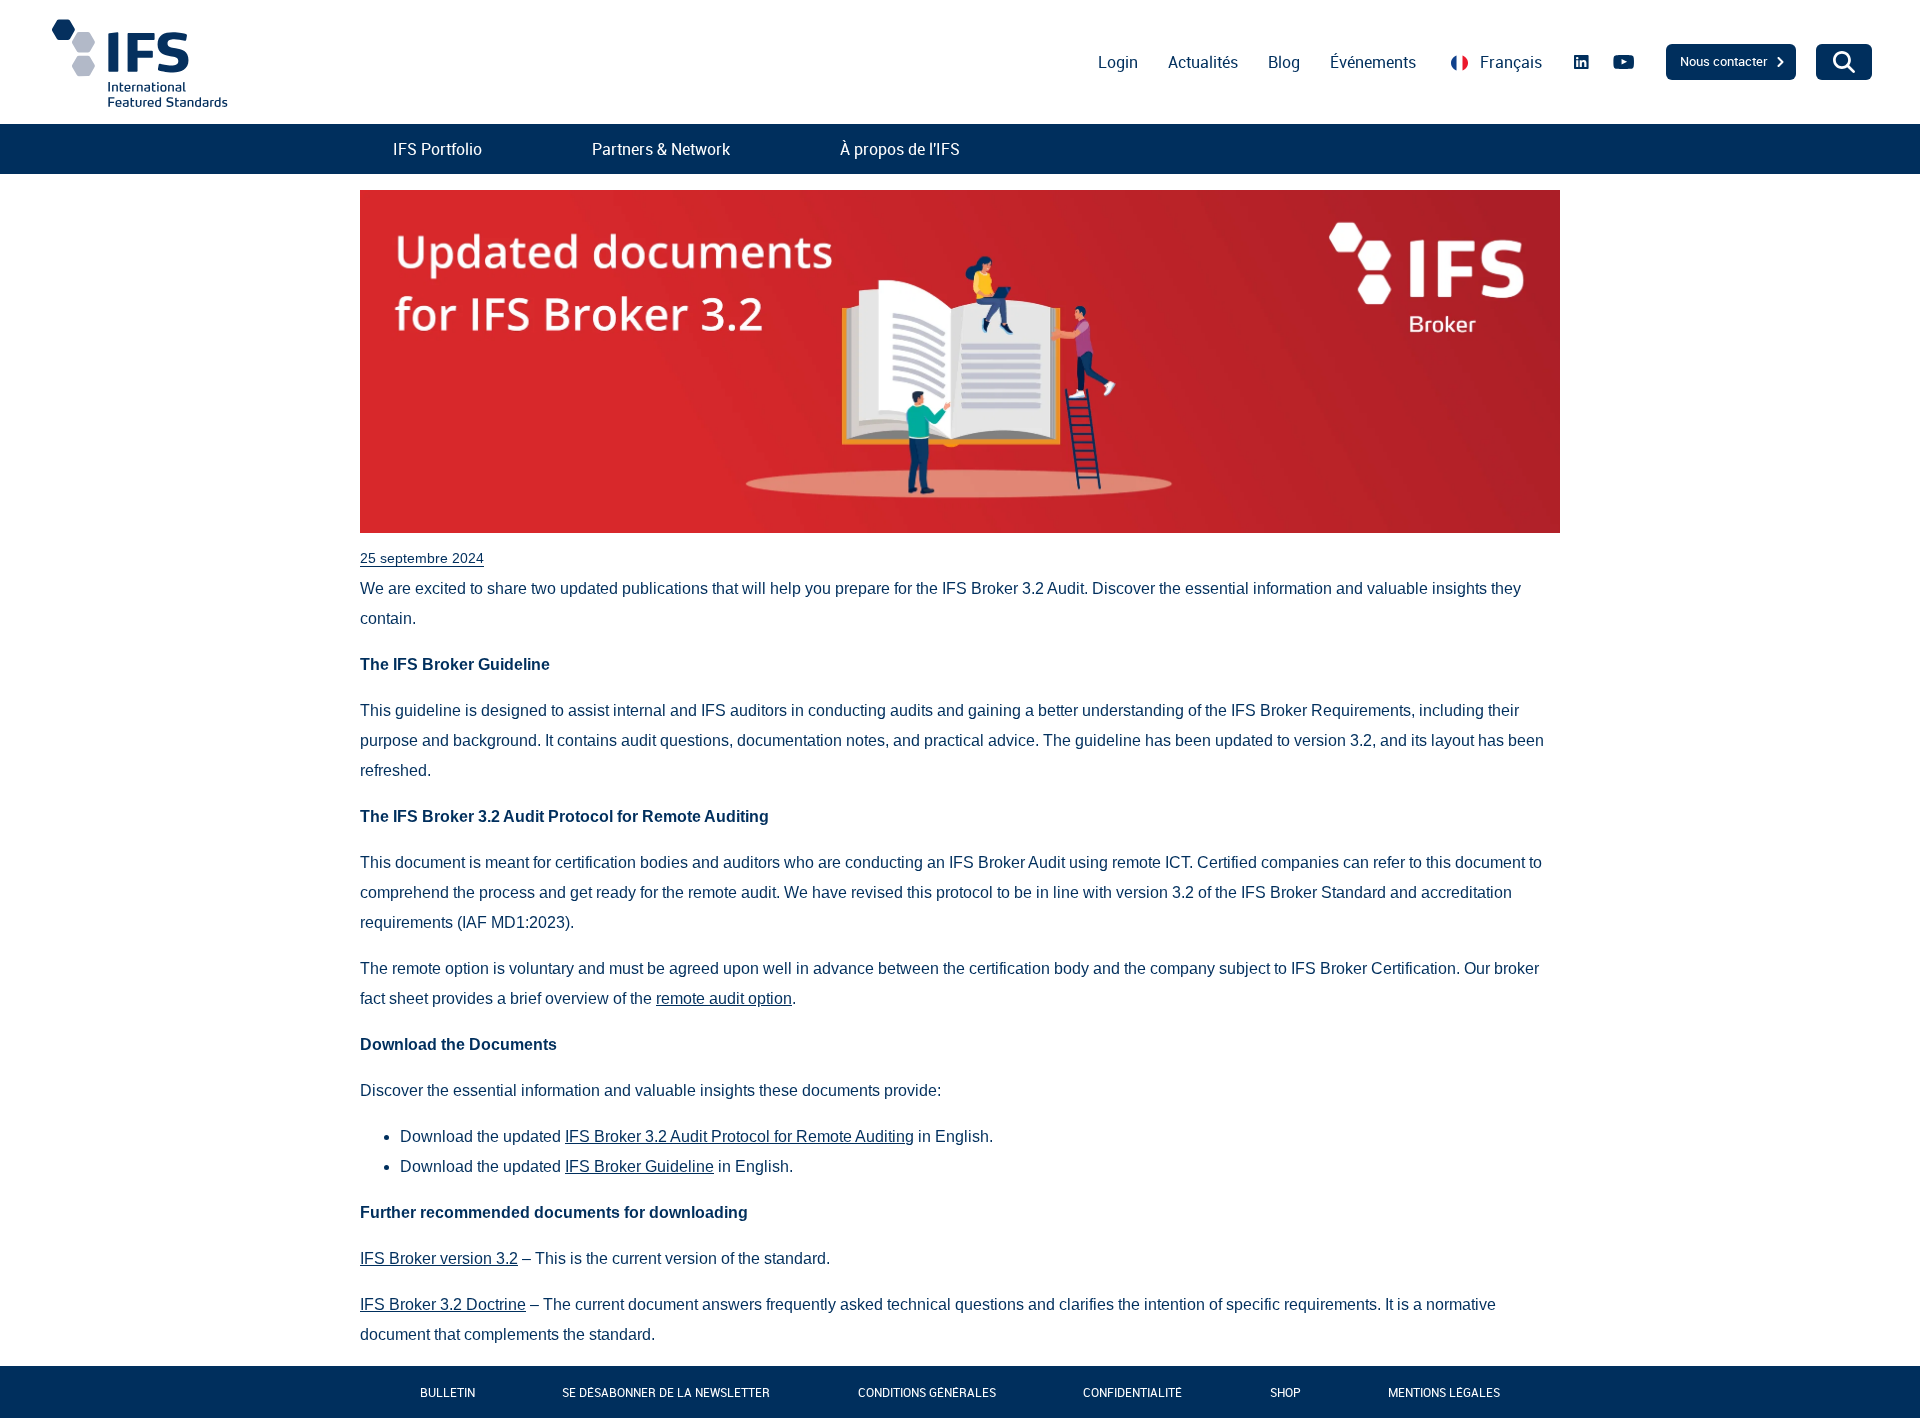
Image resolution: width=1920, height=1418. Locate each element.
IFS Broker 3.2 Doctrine (443, 1304)
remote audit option (724, 998)
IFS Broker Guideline (639, 1166)
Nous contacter (1724, 61)
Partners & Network (661, 149)
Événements (1373, 62)
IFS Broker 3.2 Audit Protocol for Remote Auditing (739, 1136)
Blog (1284, 62)
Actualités (1203, 62)
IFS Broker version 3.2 (439, 1258)
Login (1118, 62)
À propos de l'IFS (900, 149)
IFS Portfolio (437, 149)
